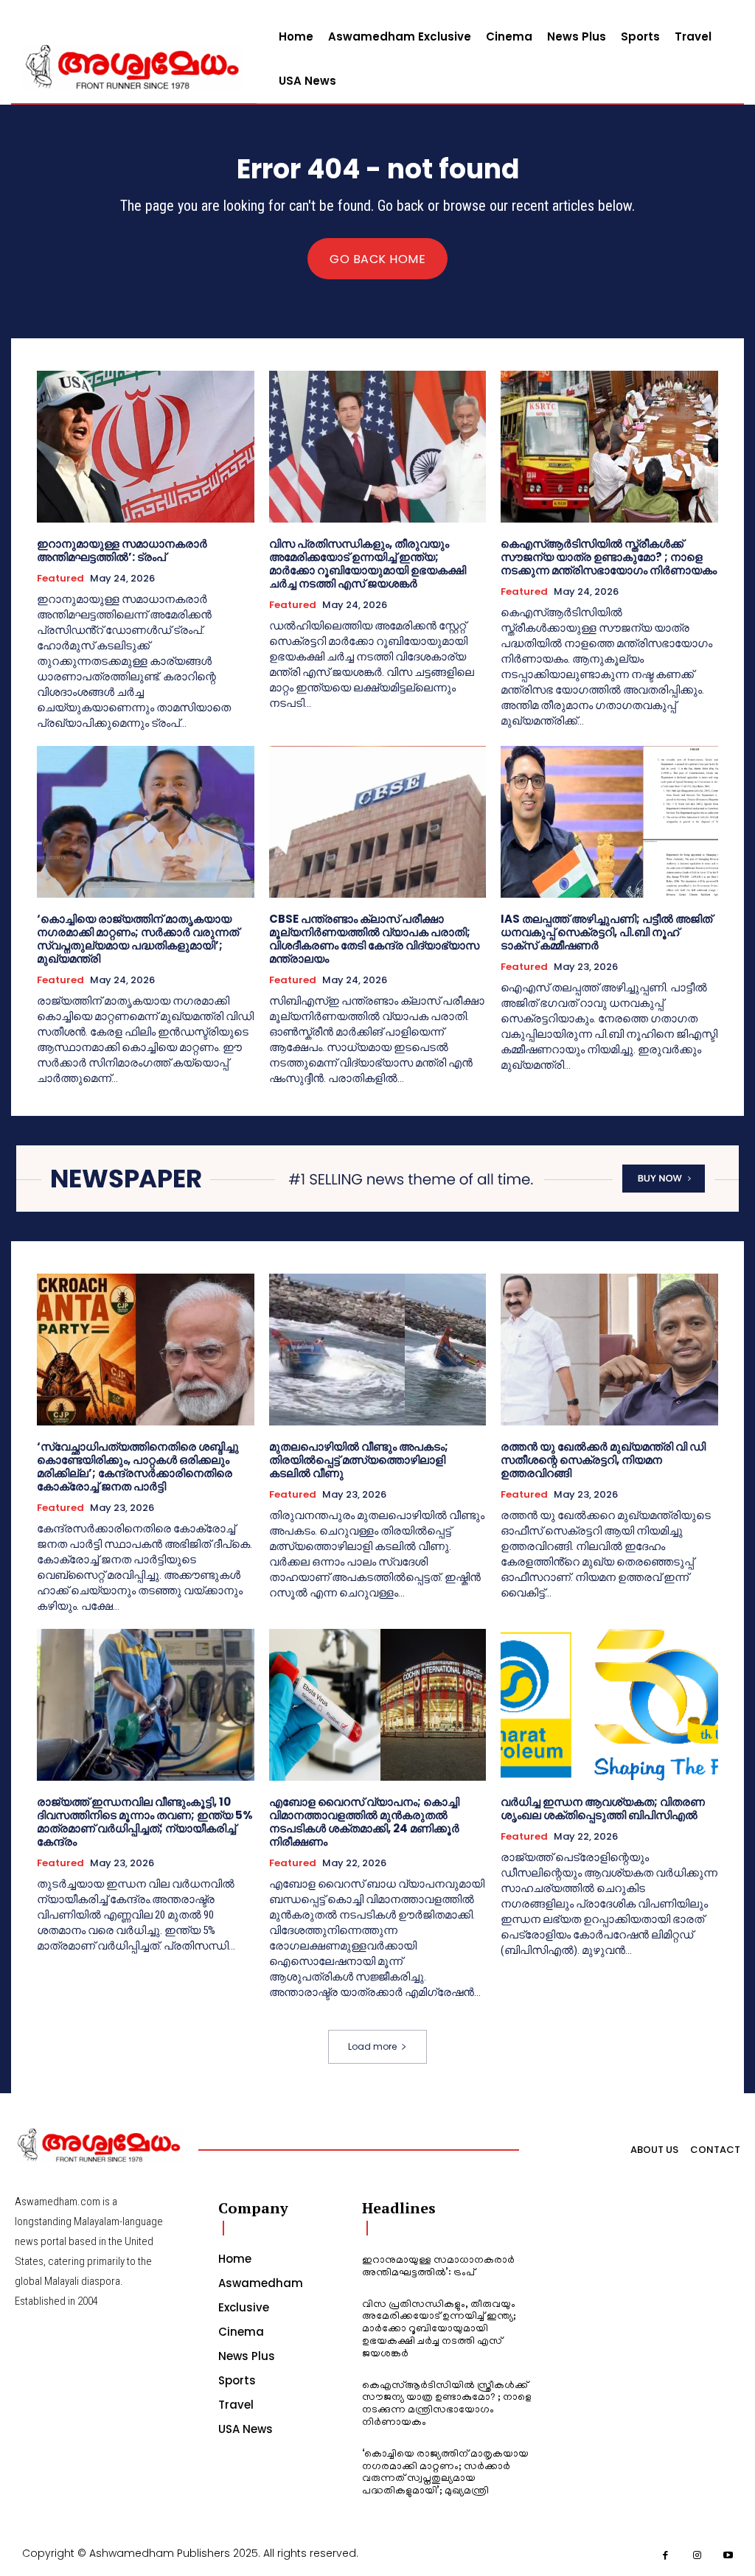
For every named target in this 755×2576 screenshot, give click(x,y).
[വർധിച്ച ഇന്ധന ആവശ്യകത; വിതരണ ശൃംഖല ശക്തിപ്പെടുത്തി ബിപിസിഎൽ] (609, 1705)
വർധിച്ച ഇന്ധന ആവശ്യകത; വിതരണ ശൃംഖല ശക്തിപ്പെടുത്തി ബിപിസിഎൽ (603, 1808)
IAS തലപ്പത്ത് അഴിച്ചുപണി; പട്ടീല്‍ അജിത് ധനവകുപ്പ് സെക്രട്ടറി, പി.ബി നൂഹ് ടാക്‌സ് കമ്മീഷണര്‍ (606, 932)
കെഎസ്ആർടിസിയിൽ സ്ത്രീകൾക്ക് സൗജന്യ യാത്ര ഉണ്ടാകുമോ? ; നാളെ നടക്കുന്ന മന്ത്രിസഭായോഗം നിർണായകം (609, 557)
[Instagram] (697, 2556)
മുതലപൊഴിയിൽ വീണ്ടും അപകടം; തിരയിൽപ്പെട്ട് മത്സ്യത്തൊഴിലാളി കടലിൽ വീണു (359, 1460)
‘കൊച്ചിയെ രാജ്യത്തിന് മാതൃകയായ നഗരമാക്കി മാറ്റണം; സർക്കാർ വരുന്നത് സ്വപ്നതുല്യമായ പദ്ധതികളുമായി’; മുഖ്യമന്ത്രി (138, 939)
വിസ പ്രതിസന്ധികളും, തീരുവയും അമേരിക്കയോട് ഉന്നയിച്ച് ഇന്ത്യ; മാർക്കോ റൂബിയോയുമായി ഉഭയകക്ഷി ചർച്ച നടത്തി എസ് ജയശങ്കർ (368, 563)
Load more (372, 2046)
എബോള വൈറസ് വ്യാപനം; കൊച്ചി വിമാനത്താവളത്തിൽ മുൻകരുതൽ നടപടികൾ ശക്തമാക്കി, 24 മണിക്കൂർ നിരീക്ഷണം (364, 1822)
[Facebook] (666, 2556)
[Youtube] (729, 2556)
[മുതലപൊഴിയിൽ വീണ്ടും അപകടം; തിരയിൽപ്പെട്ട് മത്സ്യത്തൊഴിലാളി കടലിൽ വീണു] (378, 1350)
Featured (60, 579)
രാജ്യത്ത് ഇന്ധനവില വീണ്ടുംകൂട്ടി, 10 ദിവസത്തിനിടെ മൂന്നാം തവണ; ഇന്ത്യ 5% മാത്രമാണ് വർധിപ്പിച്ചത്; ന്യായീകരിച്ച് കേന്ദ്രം (145, 1822)
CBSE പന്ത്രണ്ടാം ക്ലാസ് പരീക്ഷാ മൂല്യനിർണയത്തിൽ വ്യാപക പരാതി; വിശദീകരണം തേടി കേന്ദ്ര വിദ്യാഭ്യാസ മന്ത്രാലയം (374, 939)
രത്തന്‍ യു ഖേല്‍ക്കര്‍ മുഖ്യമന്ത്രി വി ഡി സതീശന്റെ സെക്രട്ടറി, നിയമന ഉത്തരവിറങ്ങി (603, 1460)
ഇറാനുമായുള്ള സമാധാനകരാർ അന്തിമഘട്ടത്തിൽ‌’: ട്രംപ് (122, 550)
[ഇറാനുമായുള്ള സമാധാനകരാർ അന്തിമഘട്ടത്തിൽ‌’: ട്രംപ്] (146, 447)
